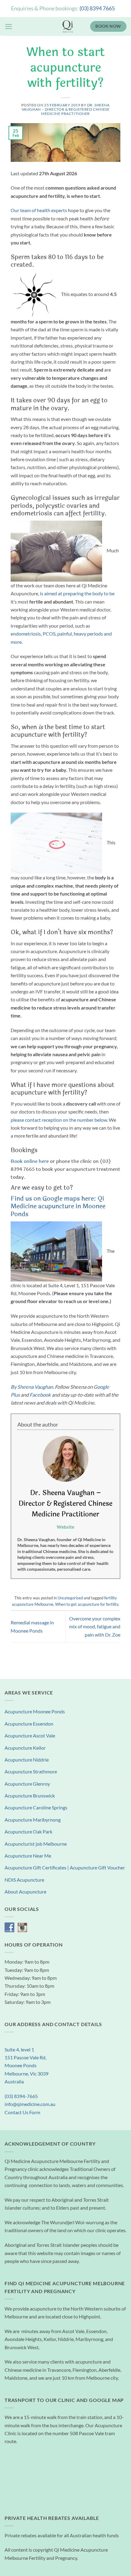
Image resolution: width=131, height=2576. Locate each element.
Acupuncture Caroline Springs (36, 1808)
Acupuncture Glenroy (27, 1784)
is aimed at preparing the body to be (77, 593)
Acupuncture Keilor (25, 1748)
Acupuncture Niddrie (27, 1760)
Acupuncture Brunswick (30, 1796)
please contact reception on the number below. (59, 1120)
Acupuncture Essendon (29, 1724)
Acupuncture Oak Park (28, 1832)
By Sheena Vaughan (32, 1387)
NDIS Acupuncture (24, 1880)
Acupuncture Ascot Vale (30, 1736)
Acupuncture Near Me (28, 1856)
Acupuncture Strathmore (31, 1772)
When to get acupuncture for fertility (87, 1604)
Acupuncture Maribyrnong (33, 1820)
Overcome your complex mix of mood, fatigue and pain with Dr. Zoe (95, 1627)
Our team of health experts (39, 210)
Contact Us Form (22, 2112)
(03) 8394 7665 (97, 8)
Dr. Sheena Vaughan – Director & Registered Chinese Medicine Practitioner (66, 109)
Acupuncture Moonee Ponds (35, 1712)
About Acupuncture (25, 1892)
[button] (9, 27)
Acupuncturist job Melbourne (36, 1844)
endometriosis (26, 634)
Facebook (40, 1395)
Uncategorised (70, 1598)
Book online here (30, 1161)
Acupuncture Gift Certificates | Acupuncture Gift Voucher (65, 1868)
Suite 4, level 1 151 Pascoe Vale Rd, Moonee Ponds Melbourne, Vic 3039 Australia (27, 2066)
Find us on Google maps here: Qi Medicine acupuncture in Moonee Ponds (58, 1206)
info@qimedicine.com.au (30, 2104)
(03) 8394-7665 (21, 2096)
